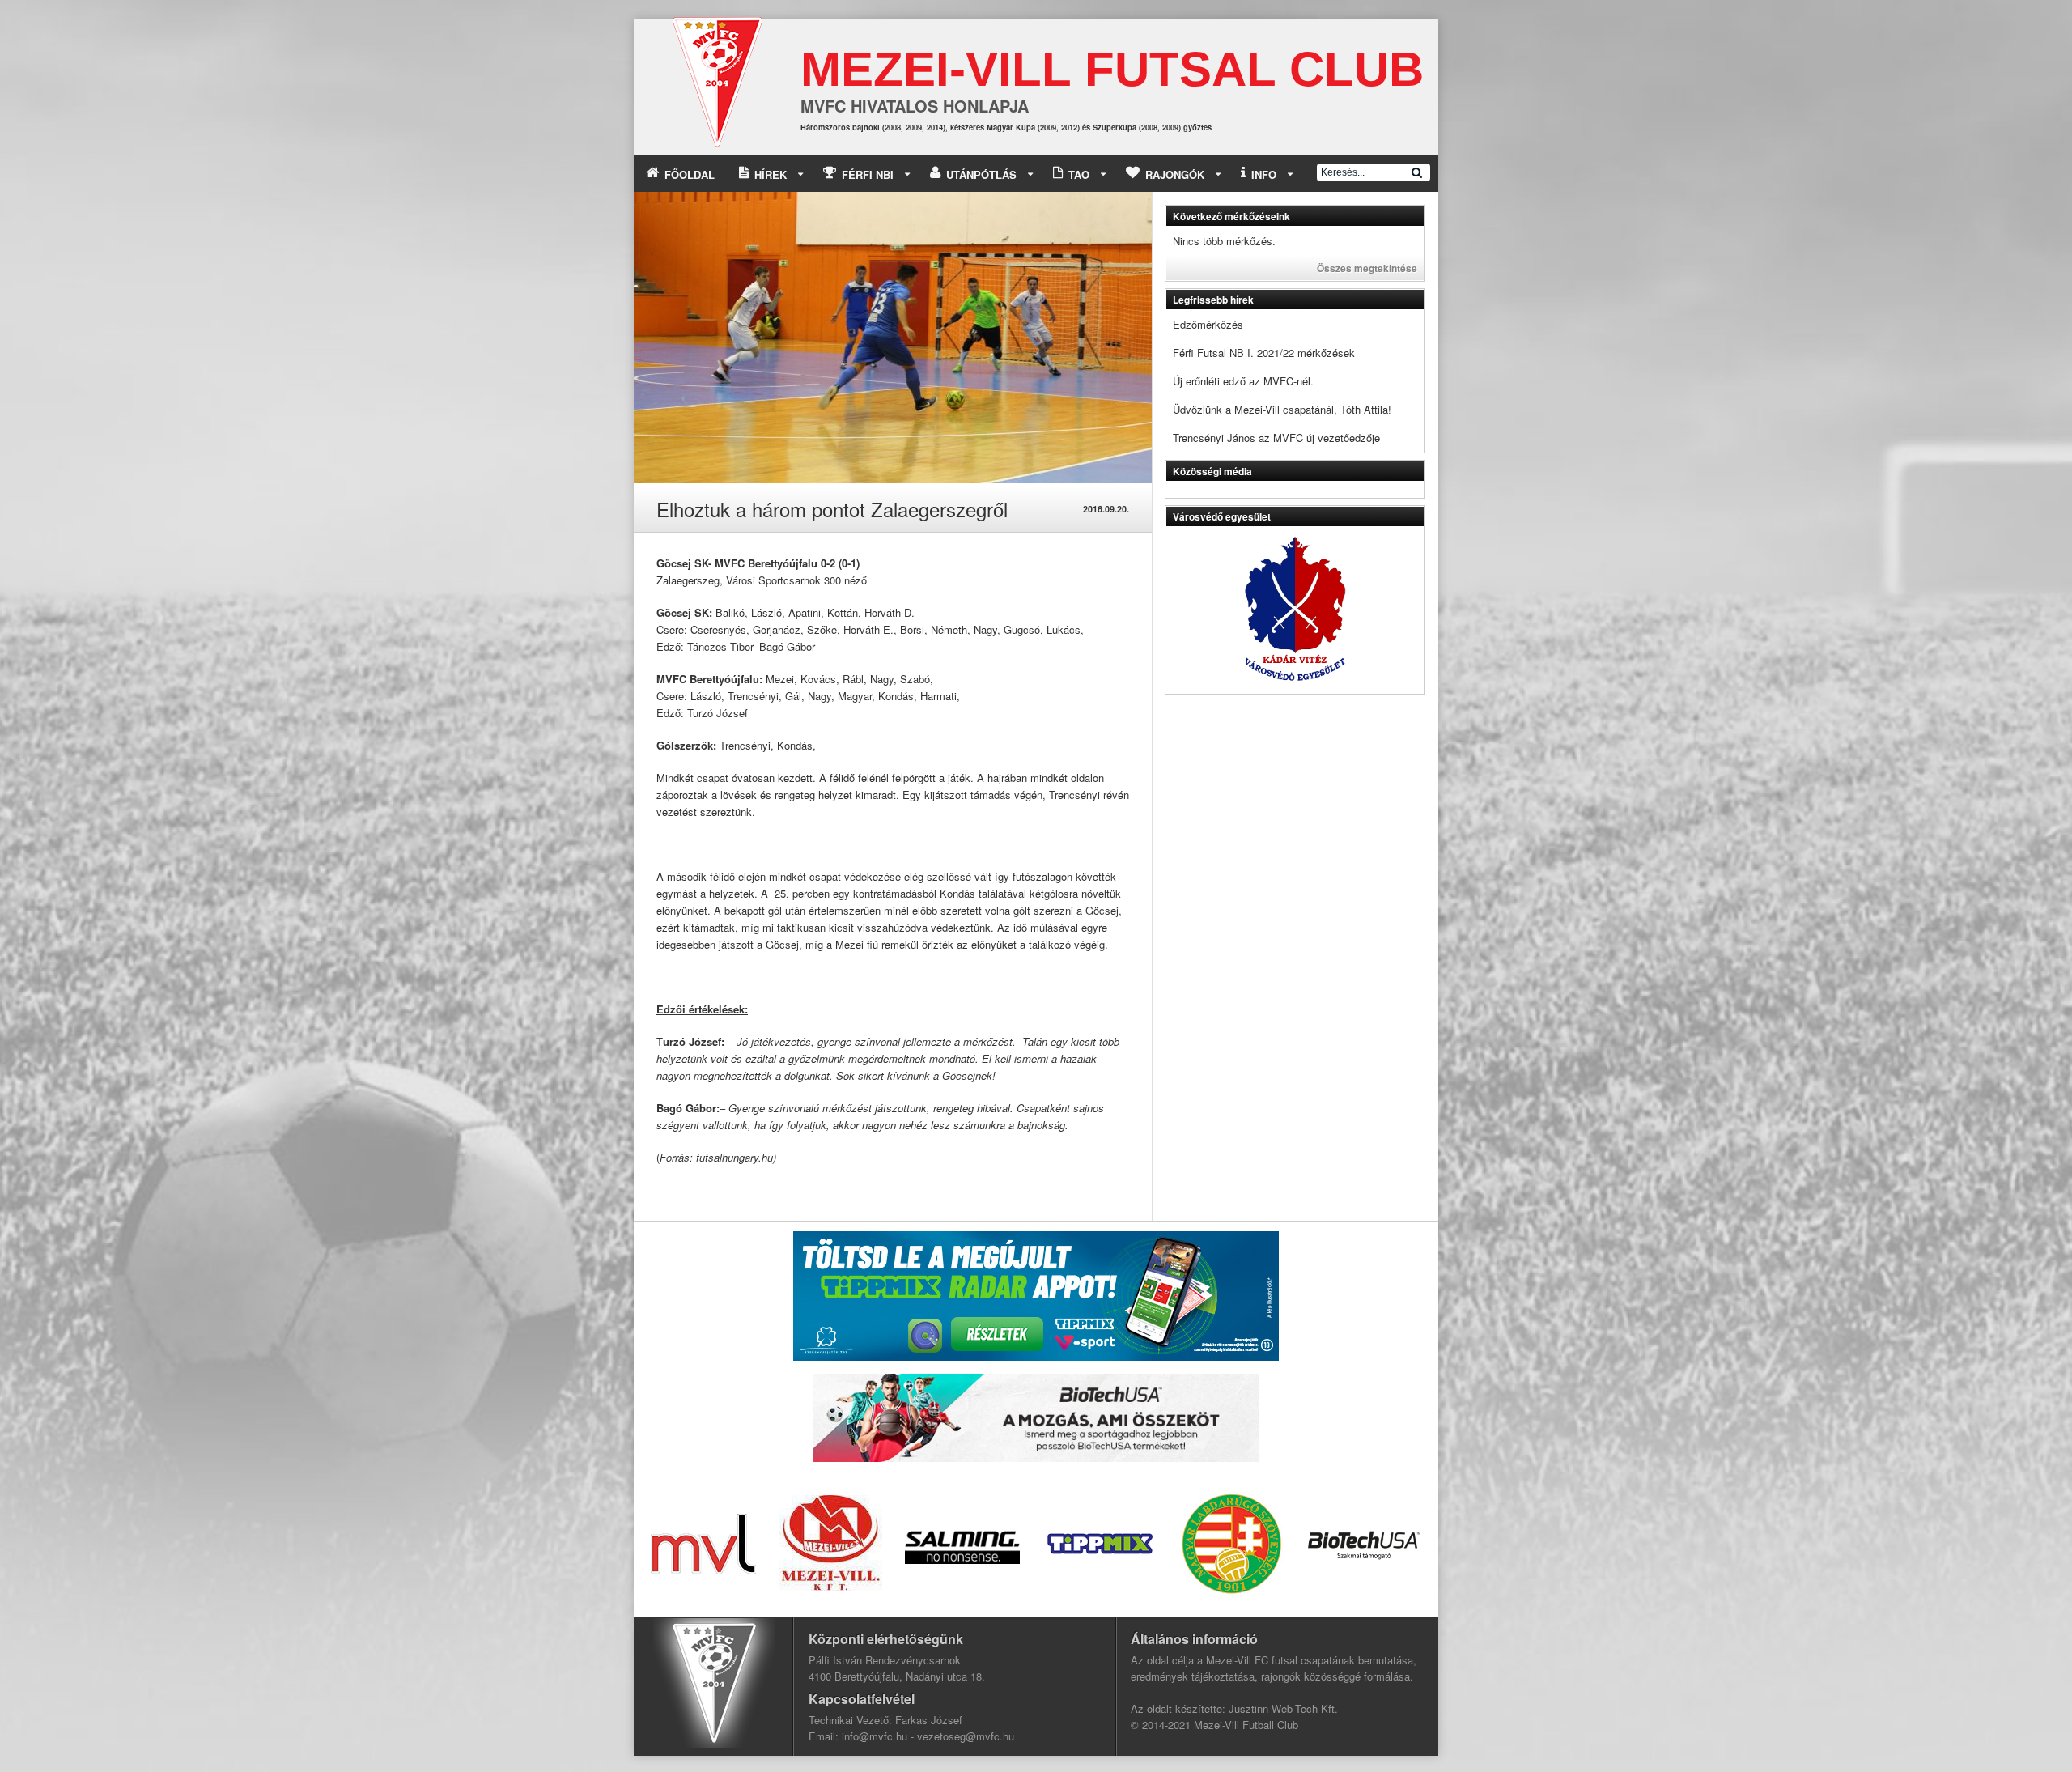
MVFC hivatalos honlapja (915, 106)
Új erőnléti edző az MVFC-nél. (1243, 381)
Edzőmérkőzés (1208, 324)
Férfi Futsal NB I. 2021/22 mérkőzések (1264, 353)
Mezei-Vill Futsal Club (1112, 69)
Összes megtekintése (1367, 268)
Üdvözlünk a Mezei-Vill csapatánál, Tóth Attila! (1282, 409)
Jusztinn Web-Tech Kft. (1283, 1708)
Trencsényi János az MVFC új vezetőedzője (1276, 438)
